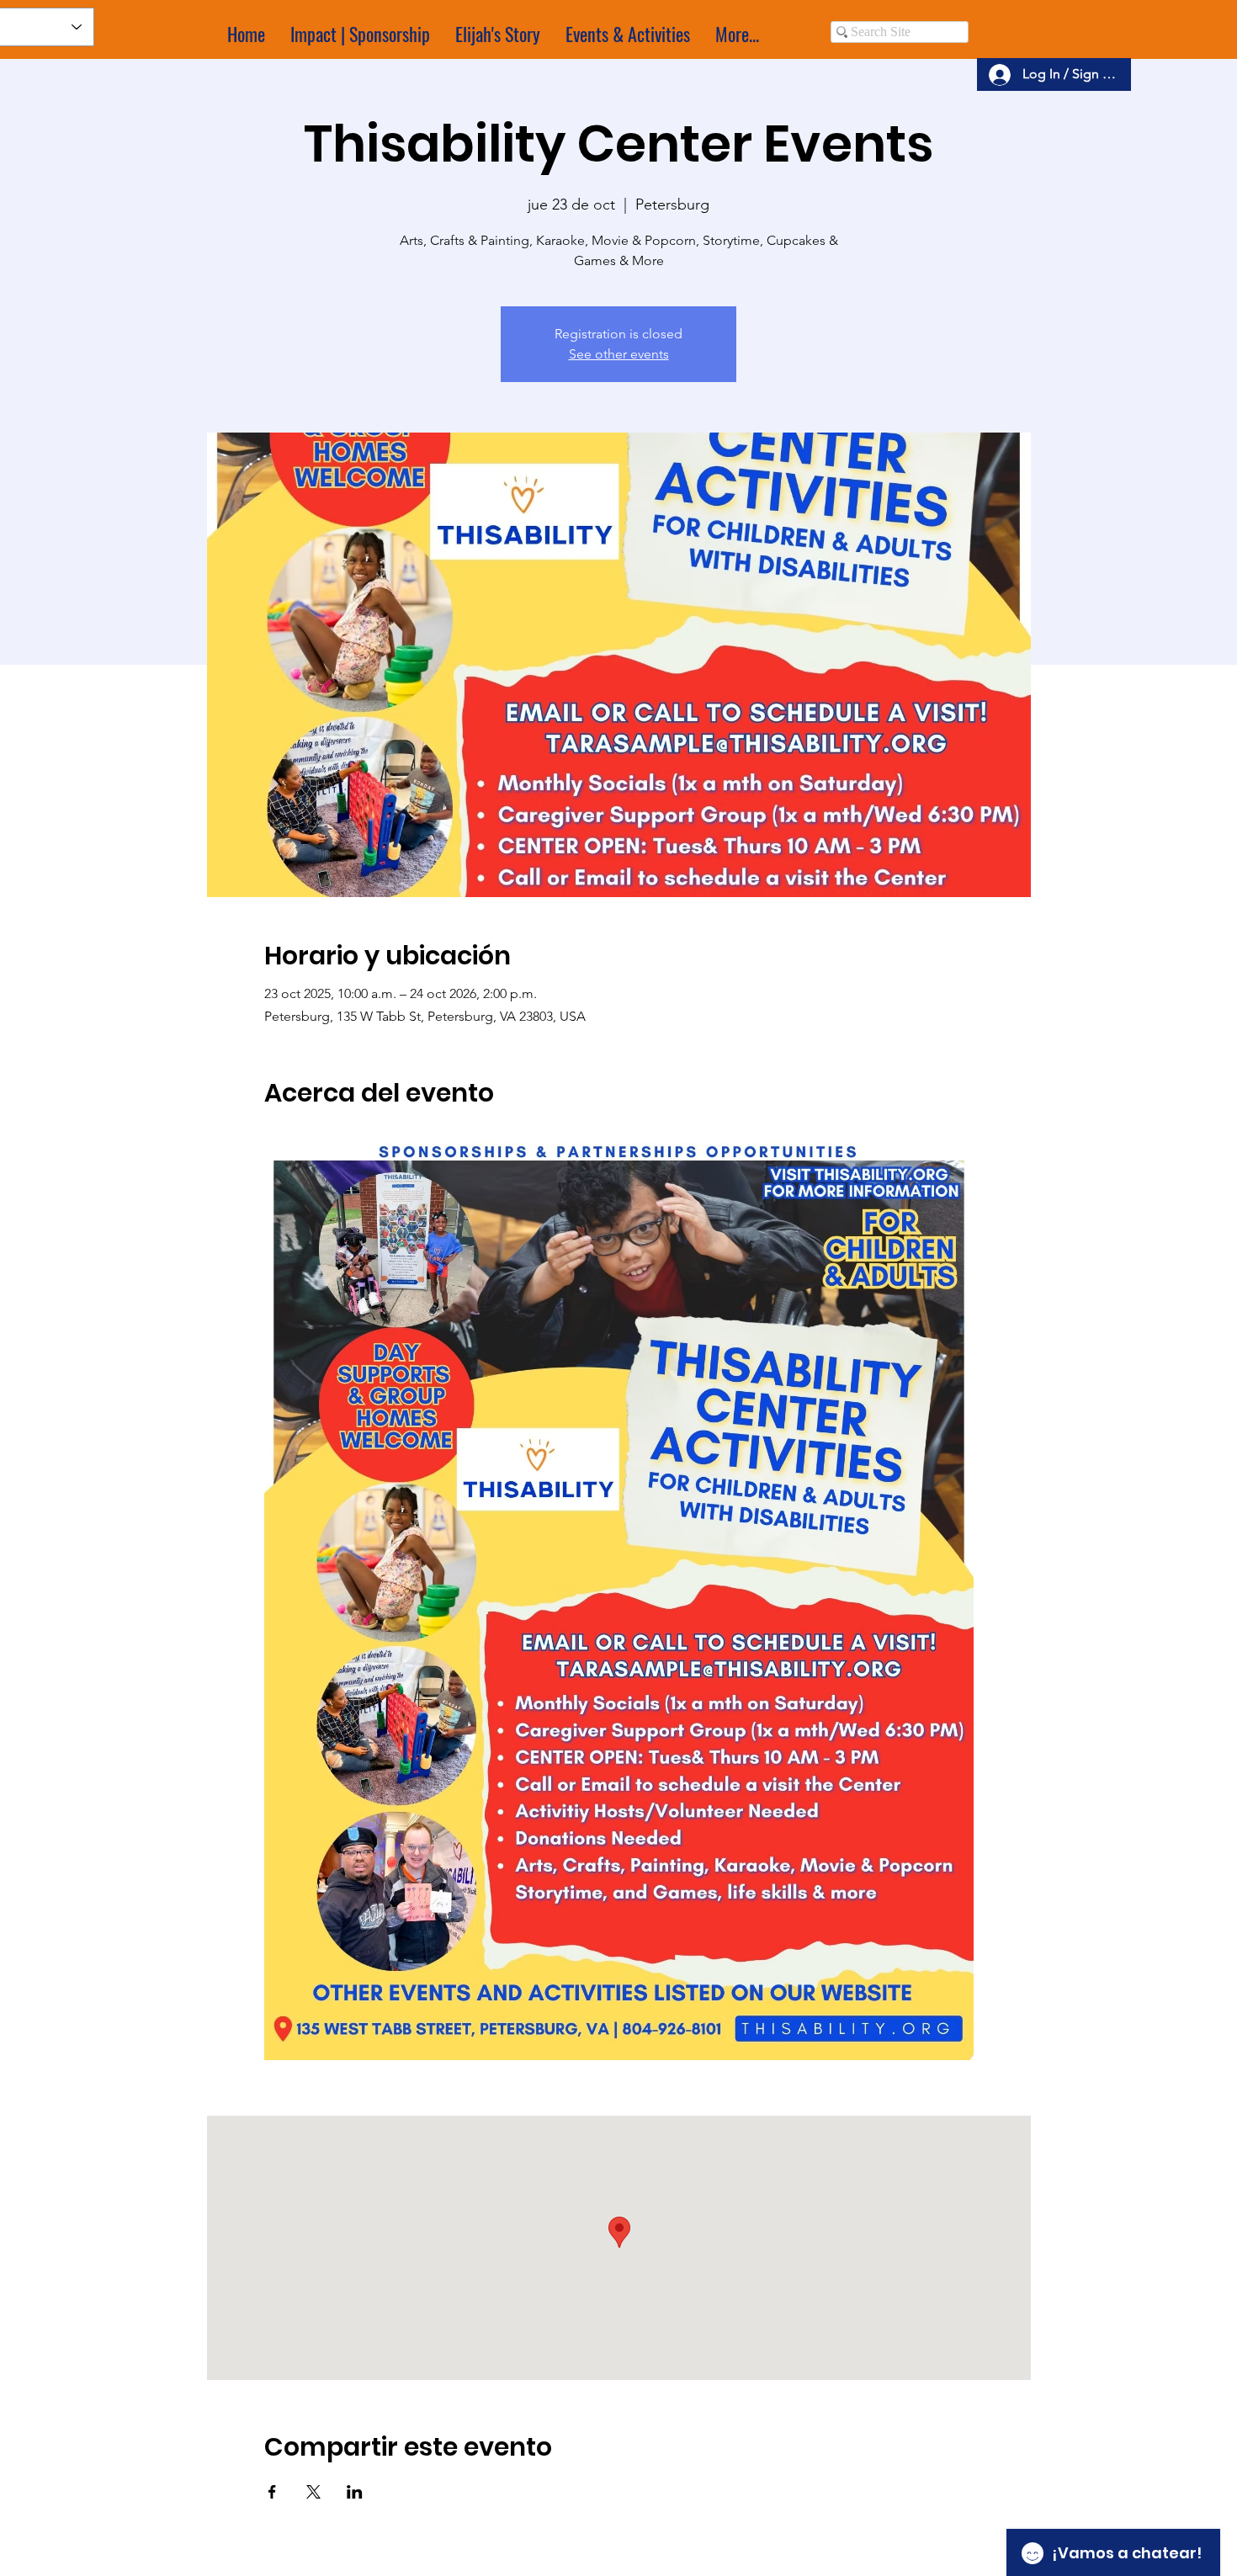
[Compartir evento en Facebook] (272, 2492)
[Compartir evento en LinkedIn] (355, 2492)
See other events (619, 354)
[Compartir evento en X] (313, 2492)
